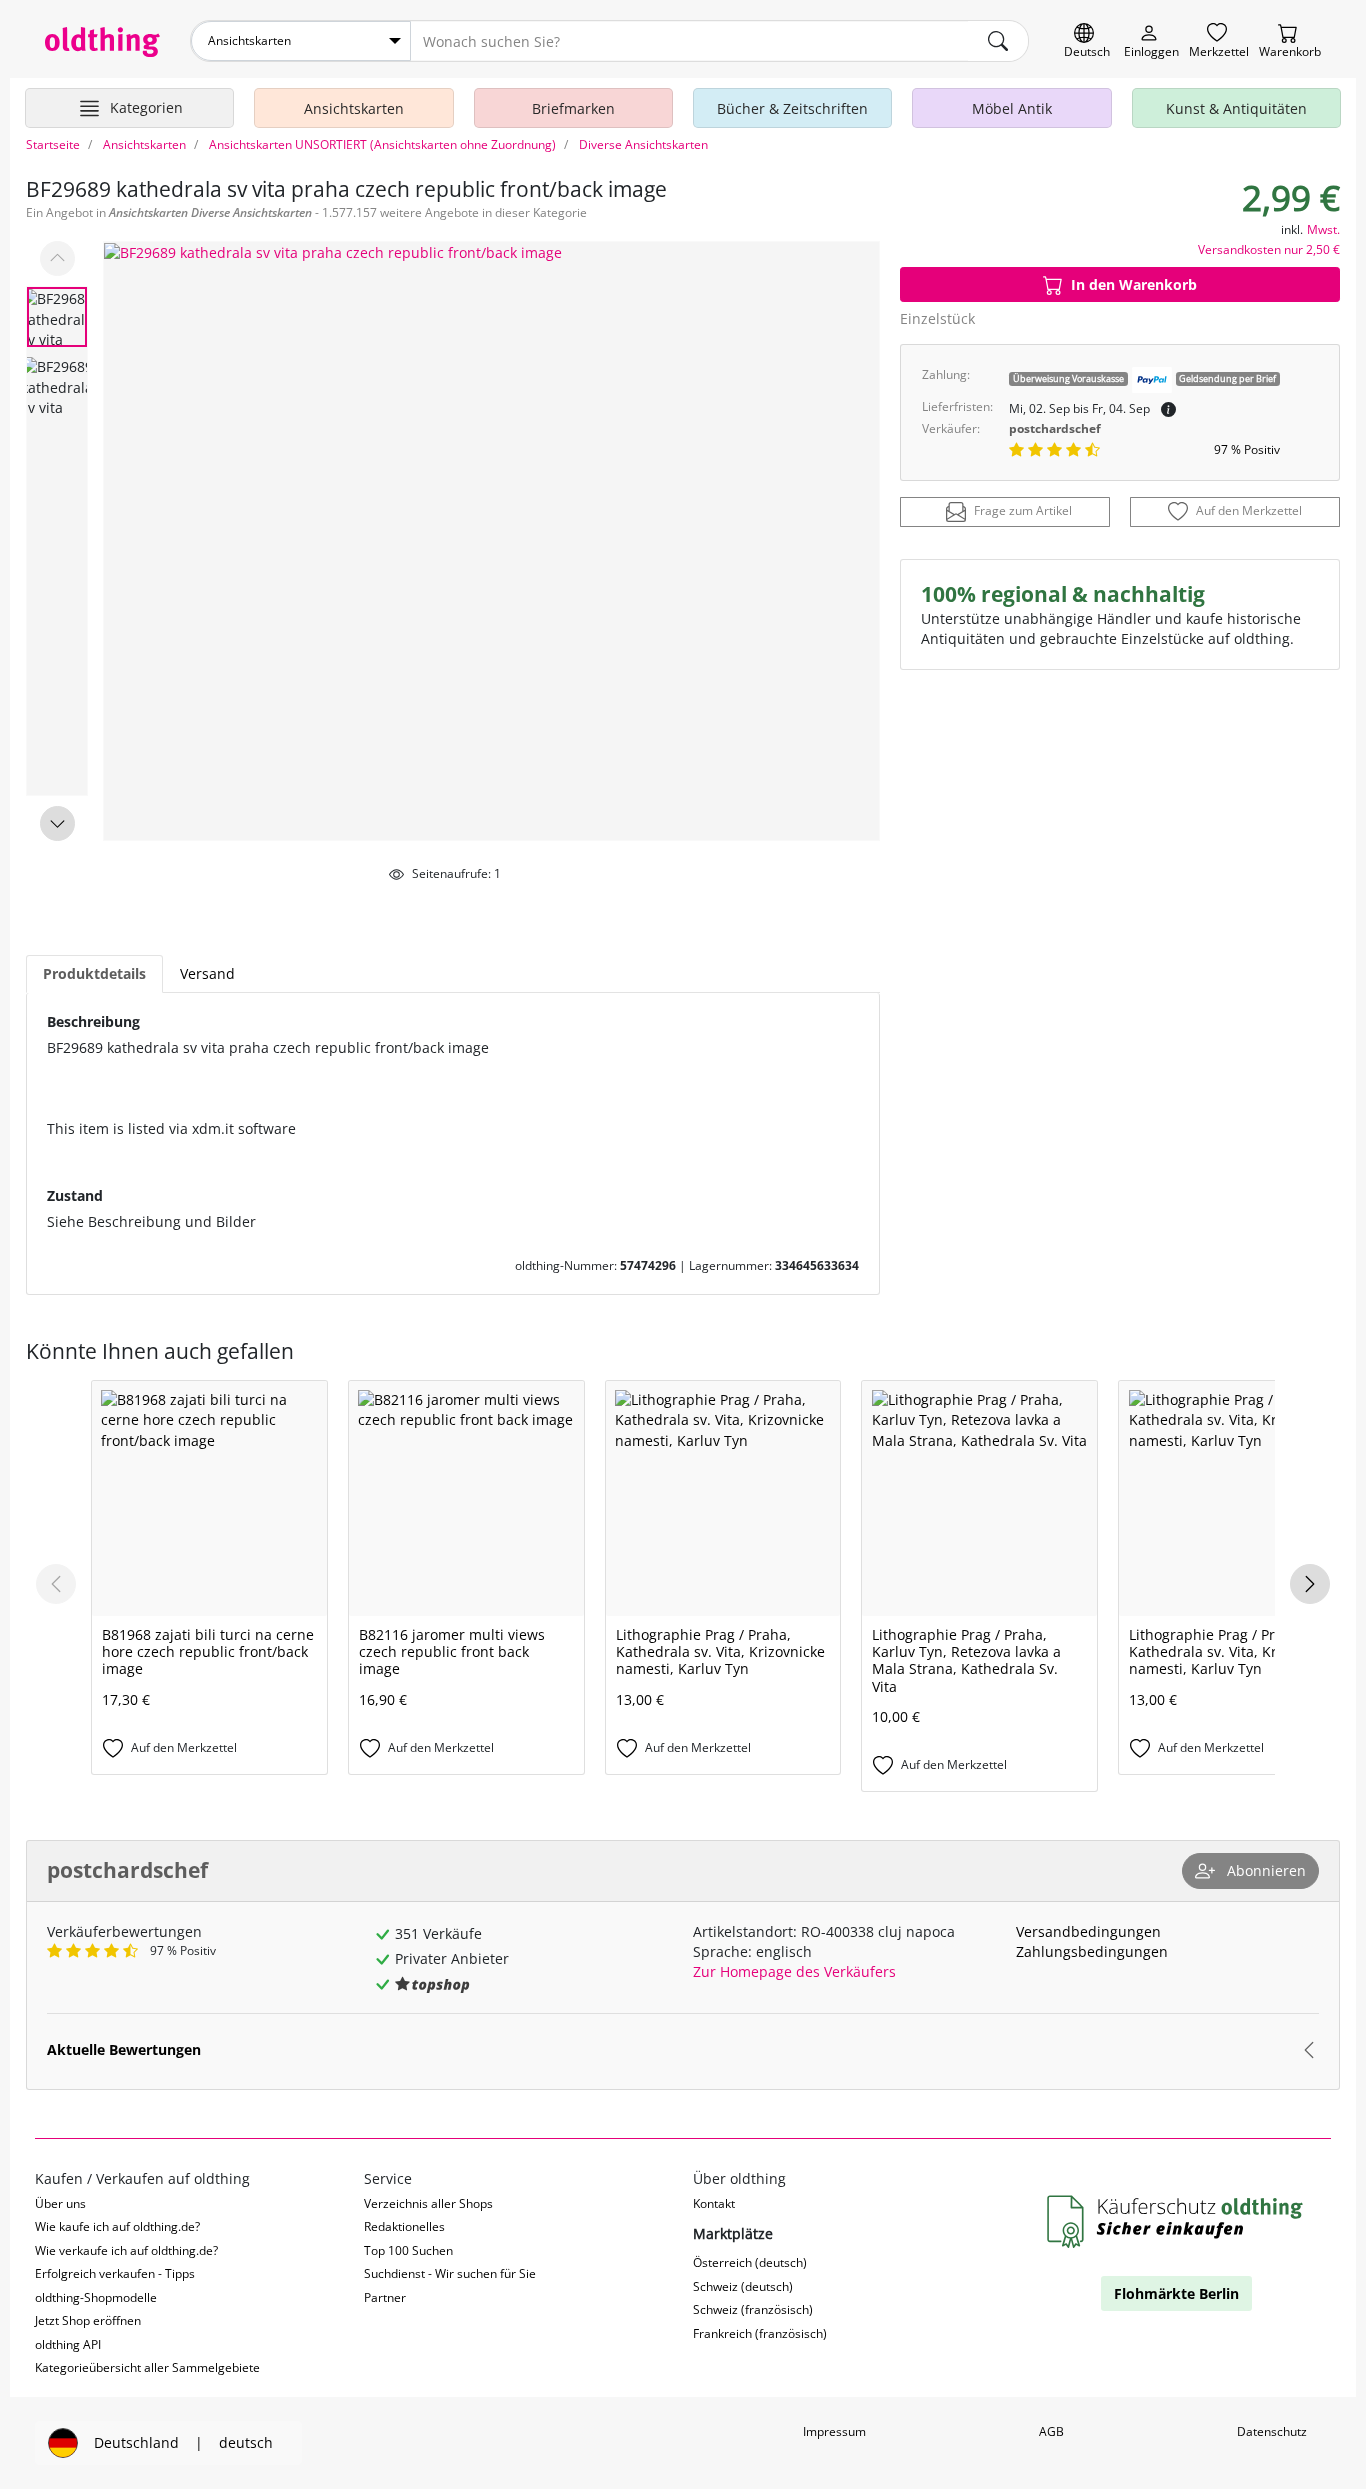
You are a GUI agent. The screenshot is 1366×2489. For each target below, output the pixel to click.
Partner (385, 2297)
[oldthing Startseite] (102, 42)
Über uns (60, 2203)
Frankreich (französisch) (760, 2333)
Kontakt (714, 2203)
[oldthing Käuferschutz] (1176, 2222)
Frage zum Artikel (1023, 511)
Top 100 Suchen (408, 2250)
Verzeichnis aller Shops (428, 2203)
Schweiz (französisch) (753, 2309)
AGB (1051, 2431)
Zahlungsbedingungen (1092, 1951)
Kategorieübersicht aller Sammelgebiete (147, 2367)
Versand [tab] (207, 973)
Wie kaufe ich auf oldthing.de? (117, 2226)
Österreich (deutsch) (750, 2262)
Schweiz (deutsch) (743, 2286)
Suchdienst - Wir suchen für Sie (450, 2273)
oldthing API (68, 2344)
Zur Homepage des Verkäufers (794, 1971)
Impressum (834, 2431)
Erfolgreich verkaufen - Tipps (115, 2273)
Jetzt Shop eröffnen (88, 2320)
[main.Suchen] (998, 41)
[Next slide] (57, 823)
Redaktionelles (404, 2226)
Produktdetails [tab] (94, 973)
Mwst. (1323, 229)
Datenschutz (1272, 2431)
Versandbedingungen (1088, 1931)
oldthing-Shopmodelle (96, 2297)
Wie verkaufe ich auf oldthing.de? (126, 2250)
